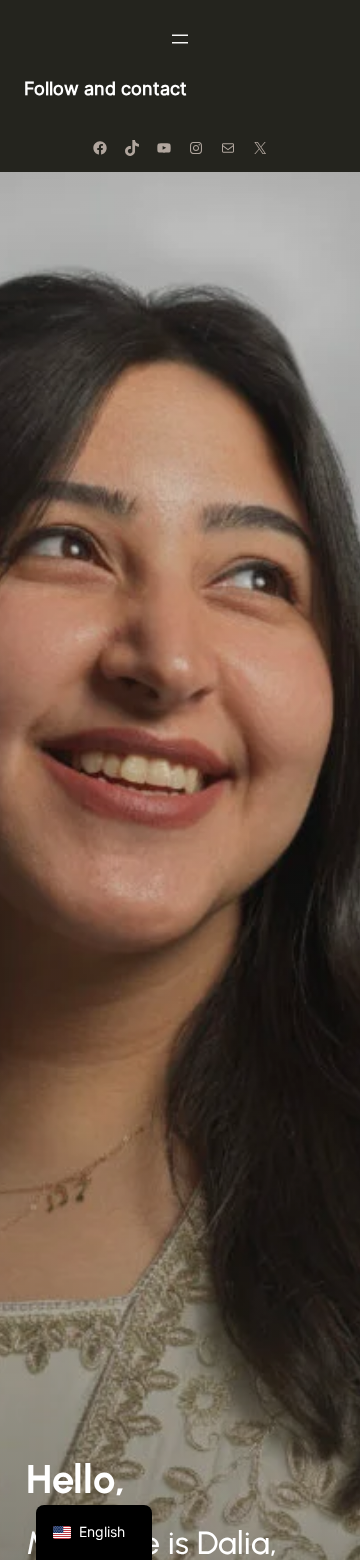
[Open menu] (180, 39)
